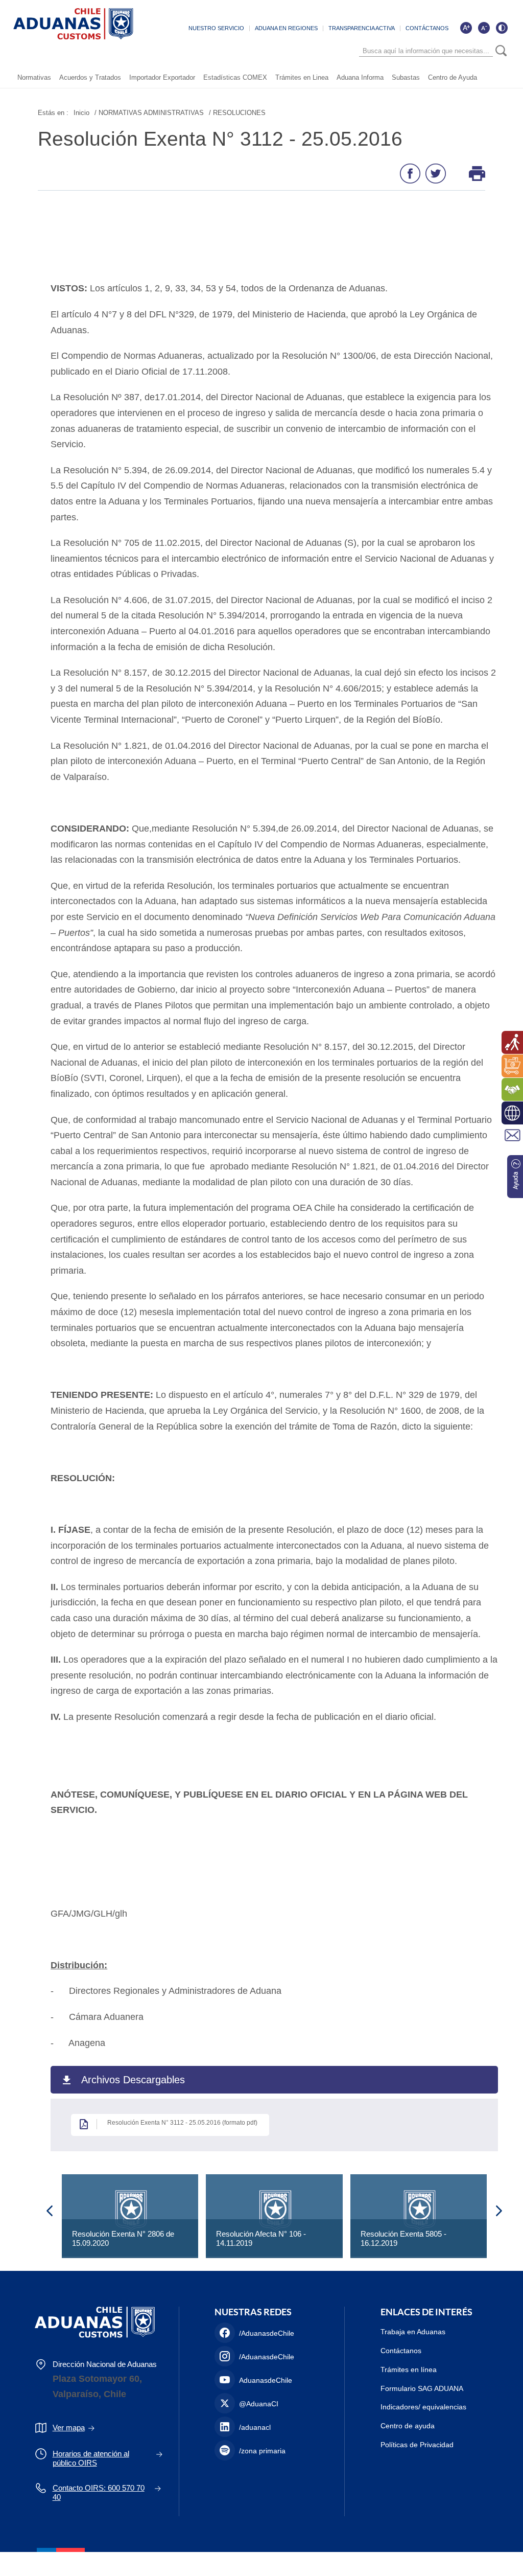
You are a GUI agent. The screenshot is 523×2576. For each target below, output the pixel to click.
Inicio (81, 113)
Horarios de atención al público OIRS (91, 2458)
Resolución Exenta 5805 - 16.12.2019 (403, 2238)
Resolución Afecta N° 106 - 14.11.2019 (261, 2238)
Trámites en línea (409, 2370)
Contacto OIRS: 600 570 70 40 (99, 2492)
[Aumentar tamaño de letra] (466, 28)
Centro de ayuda (408, 2426)
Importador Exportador (162, 77)
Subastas (406, 77)
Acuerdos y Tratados (90, 77)
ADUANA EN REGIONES (286, 28)
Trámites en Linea (302, 77)
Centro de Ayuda (453, 77)
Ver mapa (69, 2428)
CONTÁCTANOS (427, 28)
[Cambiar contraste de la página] (502, 28)
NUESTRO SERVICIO (216, 28)
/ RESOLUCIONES (237, 113)
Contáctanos (401, 2351)
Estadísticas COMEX (235, 77)
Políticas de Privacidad (417, 2445)
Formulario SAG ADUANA (422, 2388)
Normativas (34, 77)
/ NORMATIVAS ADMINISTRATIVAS (149, 113)
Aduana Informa (360, 77)
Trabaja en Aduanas (413, 2332)
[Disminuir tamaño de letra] (484, 28)
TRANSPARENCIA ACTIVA (362, 28)
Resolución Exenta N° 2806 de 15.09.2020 (123, 2238)
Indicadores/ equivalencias (423, 2407)
